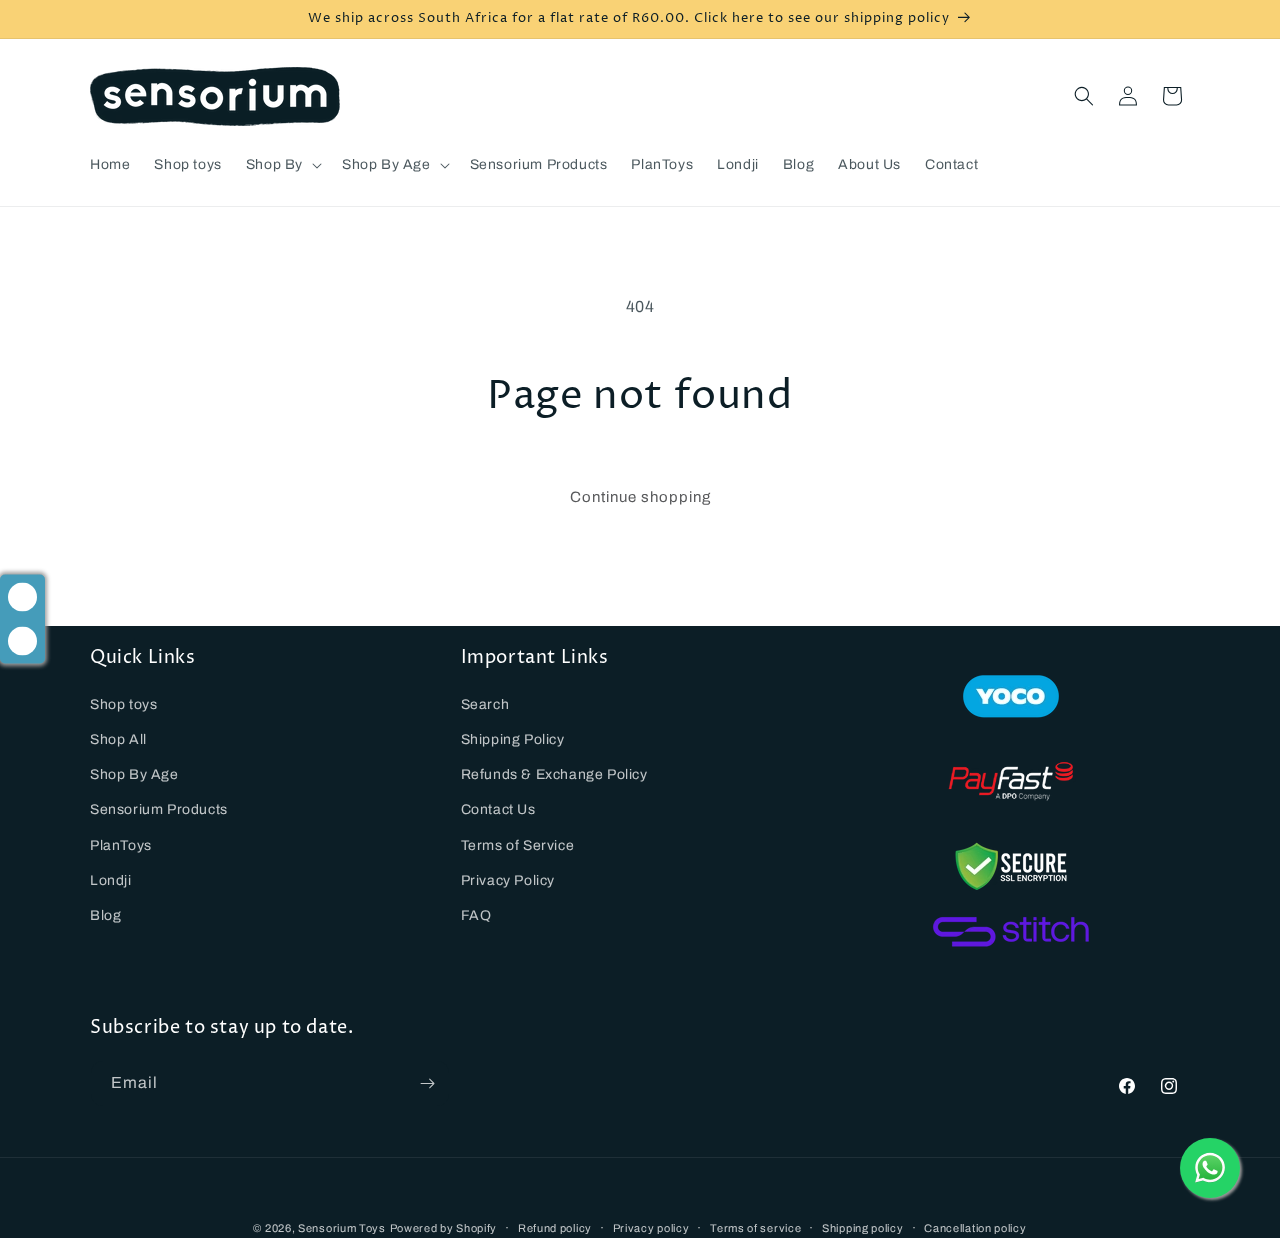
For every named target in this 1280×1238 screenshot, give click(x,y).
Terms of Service (518, 844)
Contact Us (498, 809)
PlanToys (121, 844)
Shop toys (123, 704)
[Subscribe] (427, 1083)
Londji (111, 880)
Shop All (118, 739)
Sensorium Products (159, 809)
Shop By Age (134, 774)
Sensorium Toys (342, 1228)
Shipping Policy (513, 739)
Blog (105, 915)
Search (485, 704)
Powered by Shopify (444, 1228)
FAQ (476, 915)
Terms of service (755, 1227)
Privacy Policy (508, 880)
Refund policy (555, 1227)
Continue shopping (640, 497)
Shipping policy (863, 1227)
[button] (282, 165)
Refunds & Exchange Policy (554, 774)
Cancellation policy (975, 1227)
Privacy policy (651, 1227)
